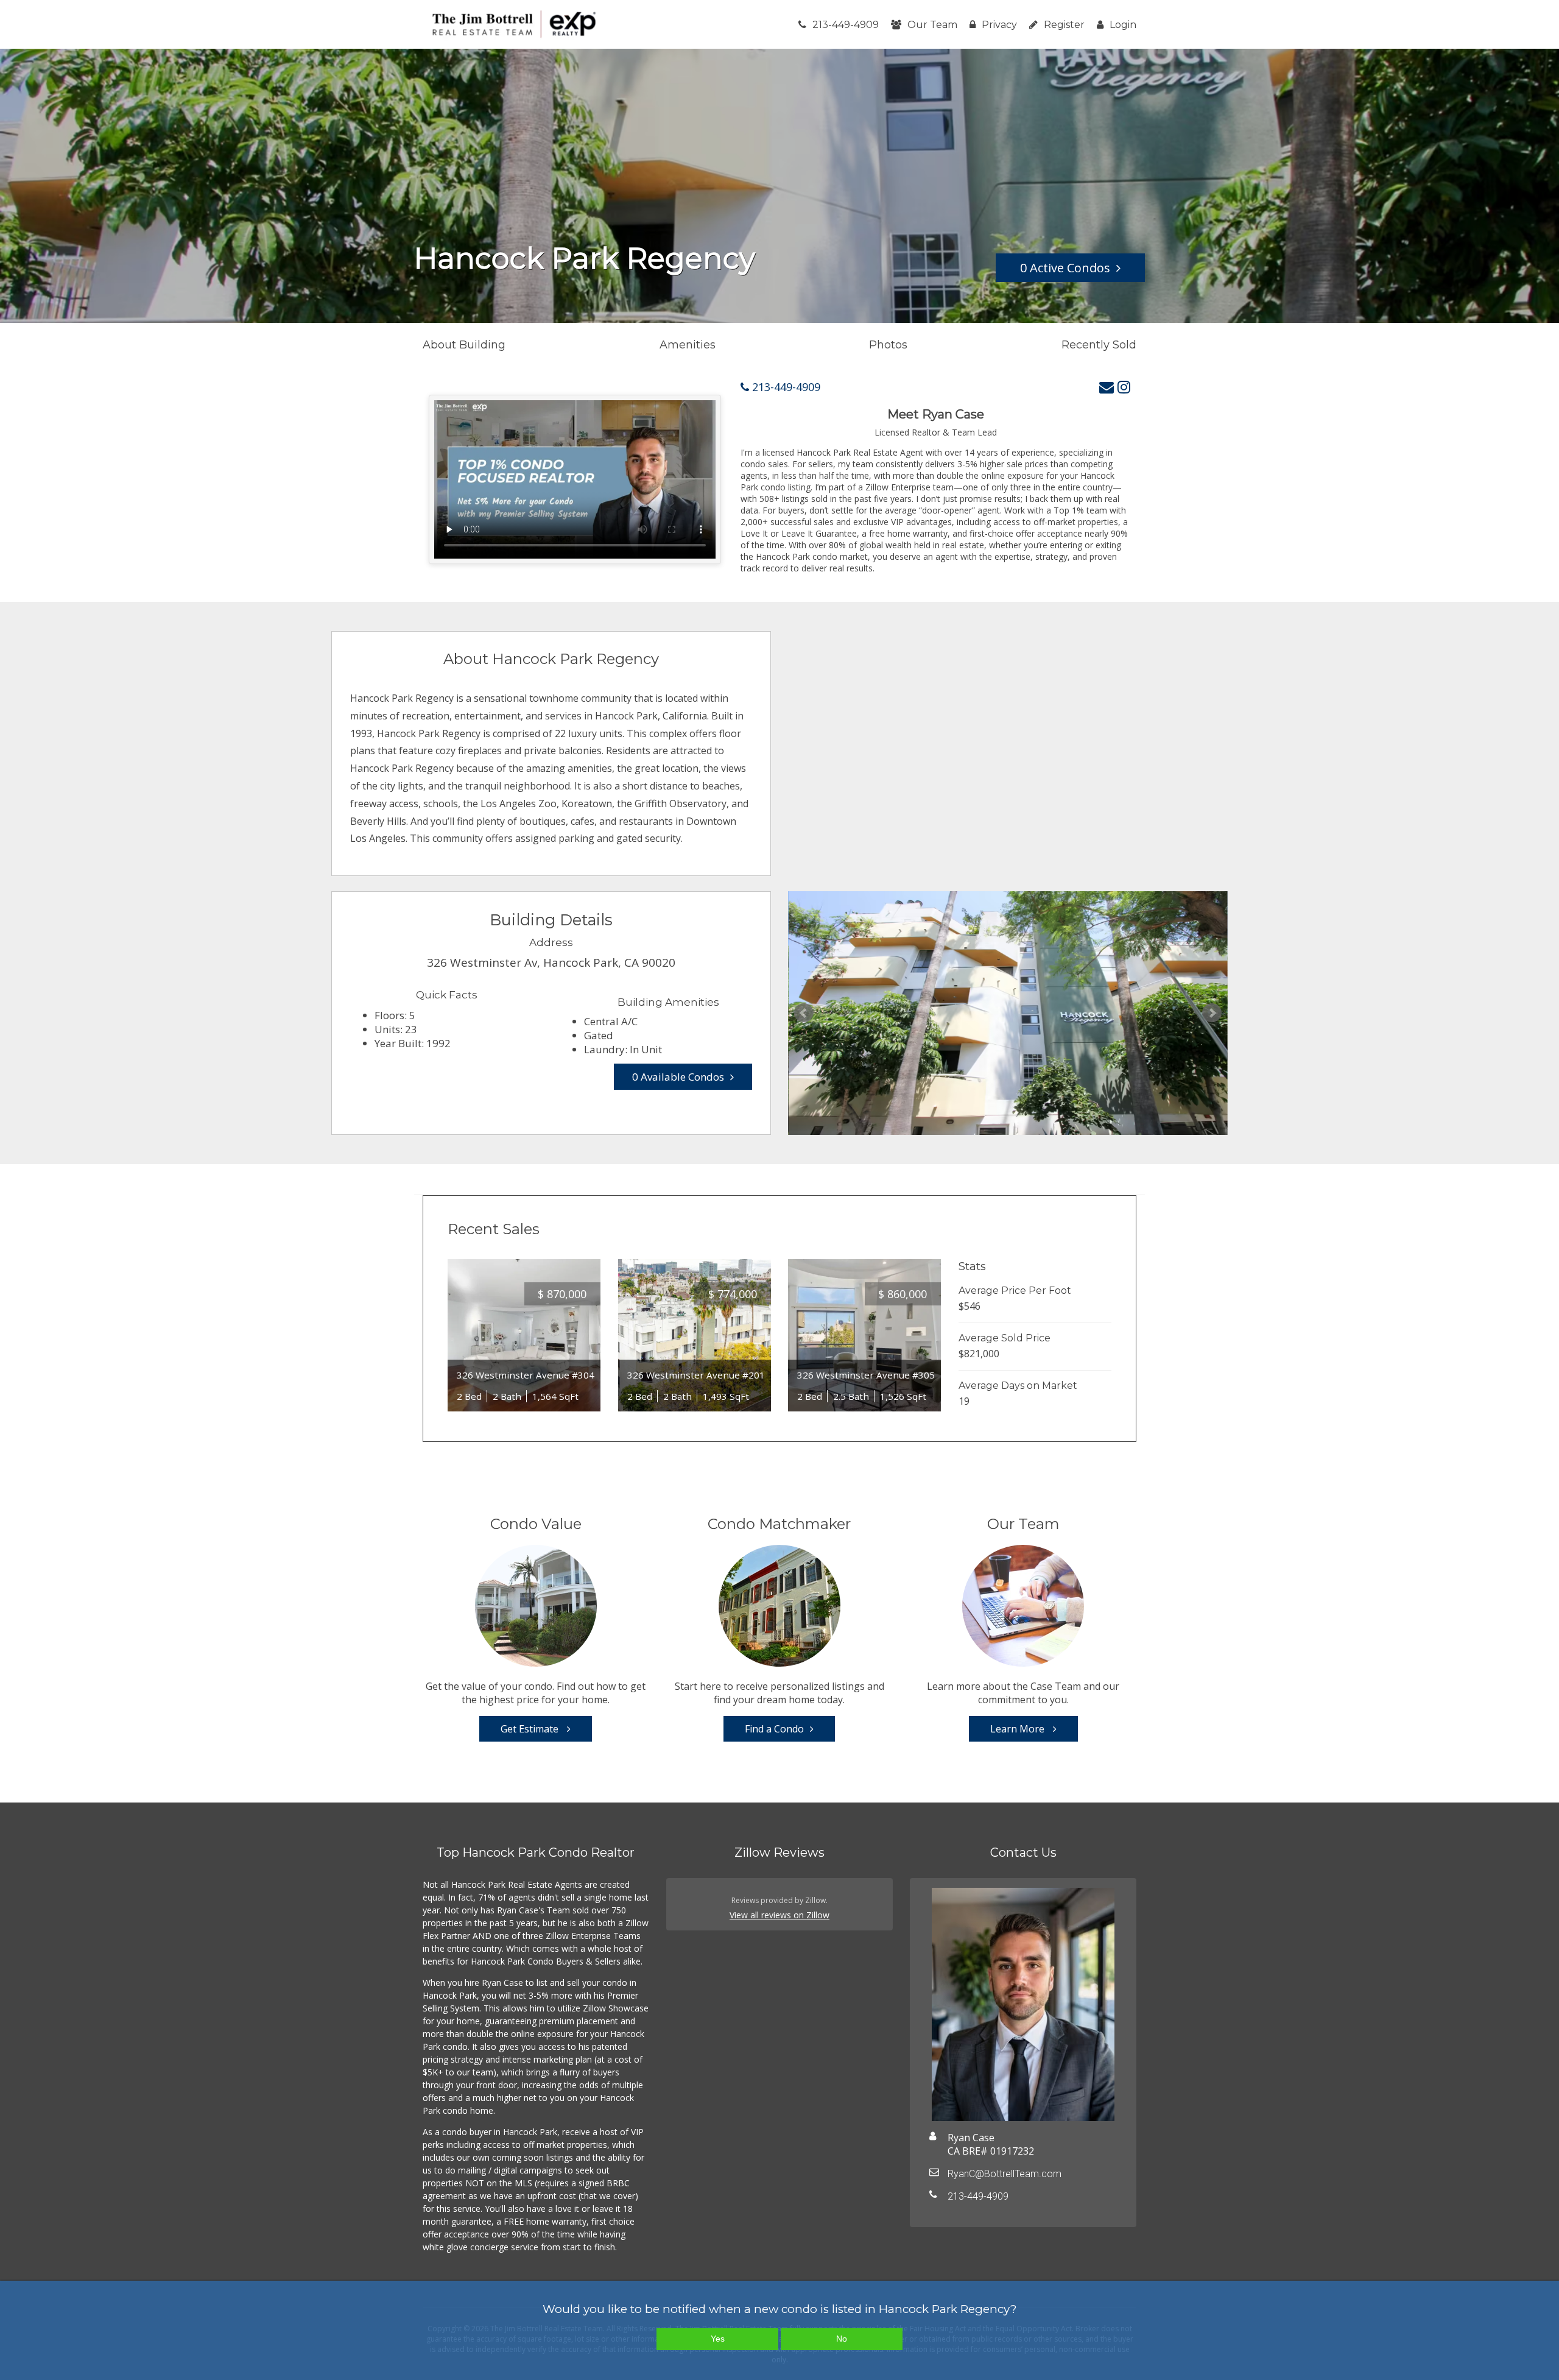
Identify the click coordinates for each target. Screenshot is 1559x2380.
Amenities (688, 345)
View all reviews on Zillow (779, 1915)
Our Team (932, 25)
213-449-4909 (846, 25)
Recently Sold (1099, 345)
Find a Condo (774, 1729)
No (842, 2339)
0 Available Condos (678, 1077)
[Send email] (1107, 387)
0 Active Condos (1065, 268)
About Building (464, 345)
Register (1064, 25)
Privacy (999, 25)
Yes (718, 2339)
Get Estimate (531, 1729)
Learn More (1019, 1729)
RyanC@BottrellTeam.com (1005, 2174)
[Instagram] (1124, 387)
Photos (888, 345)
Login (1123, 25)
